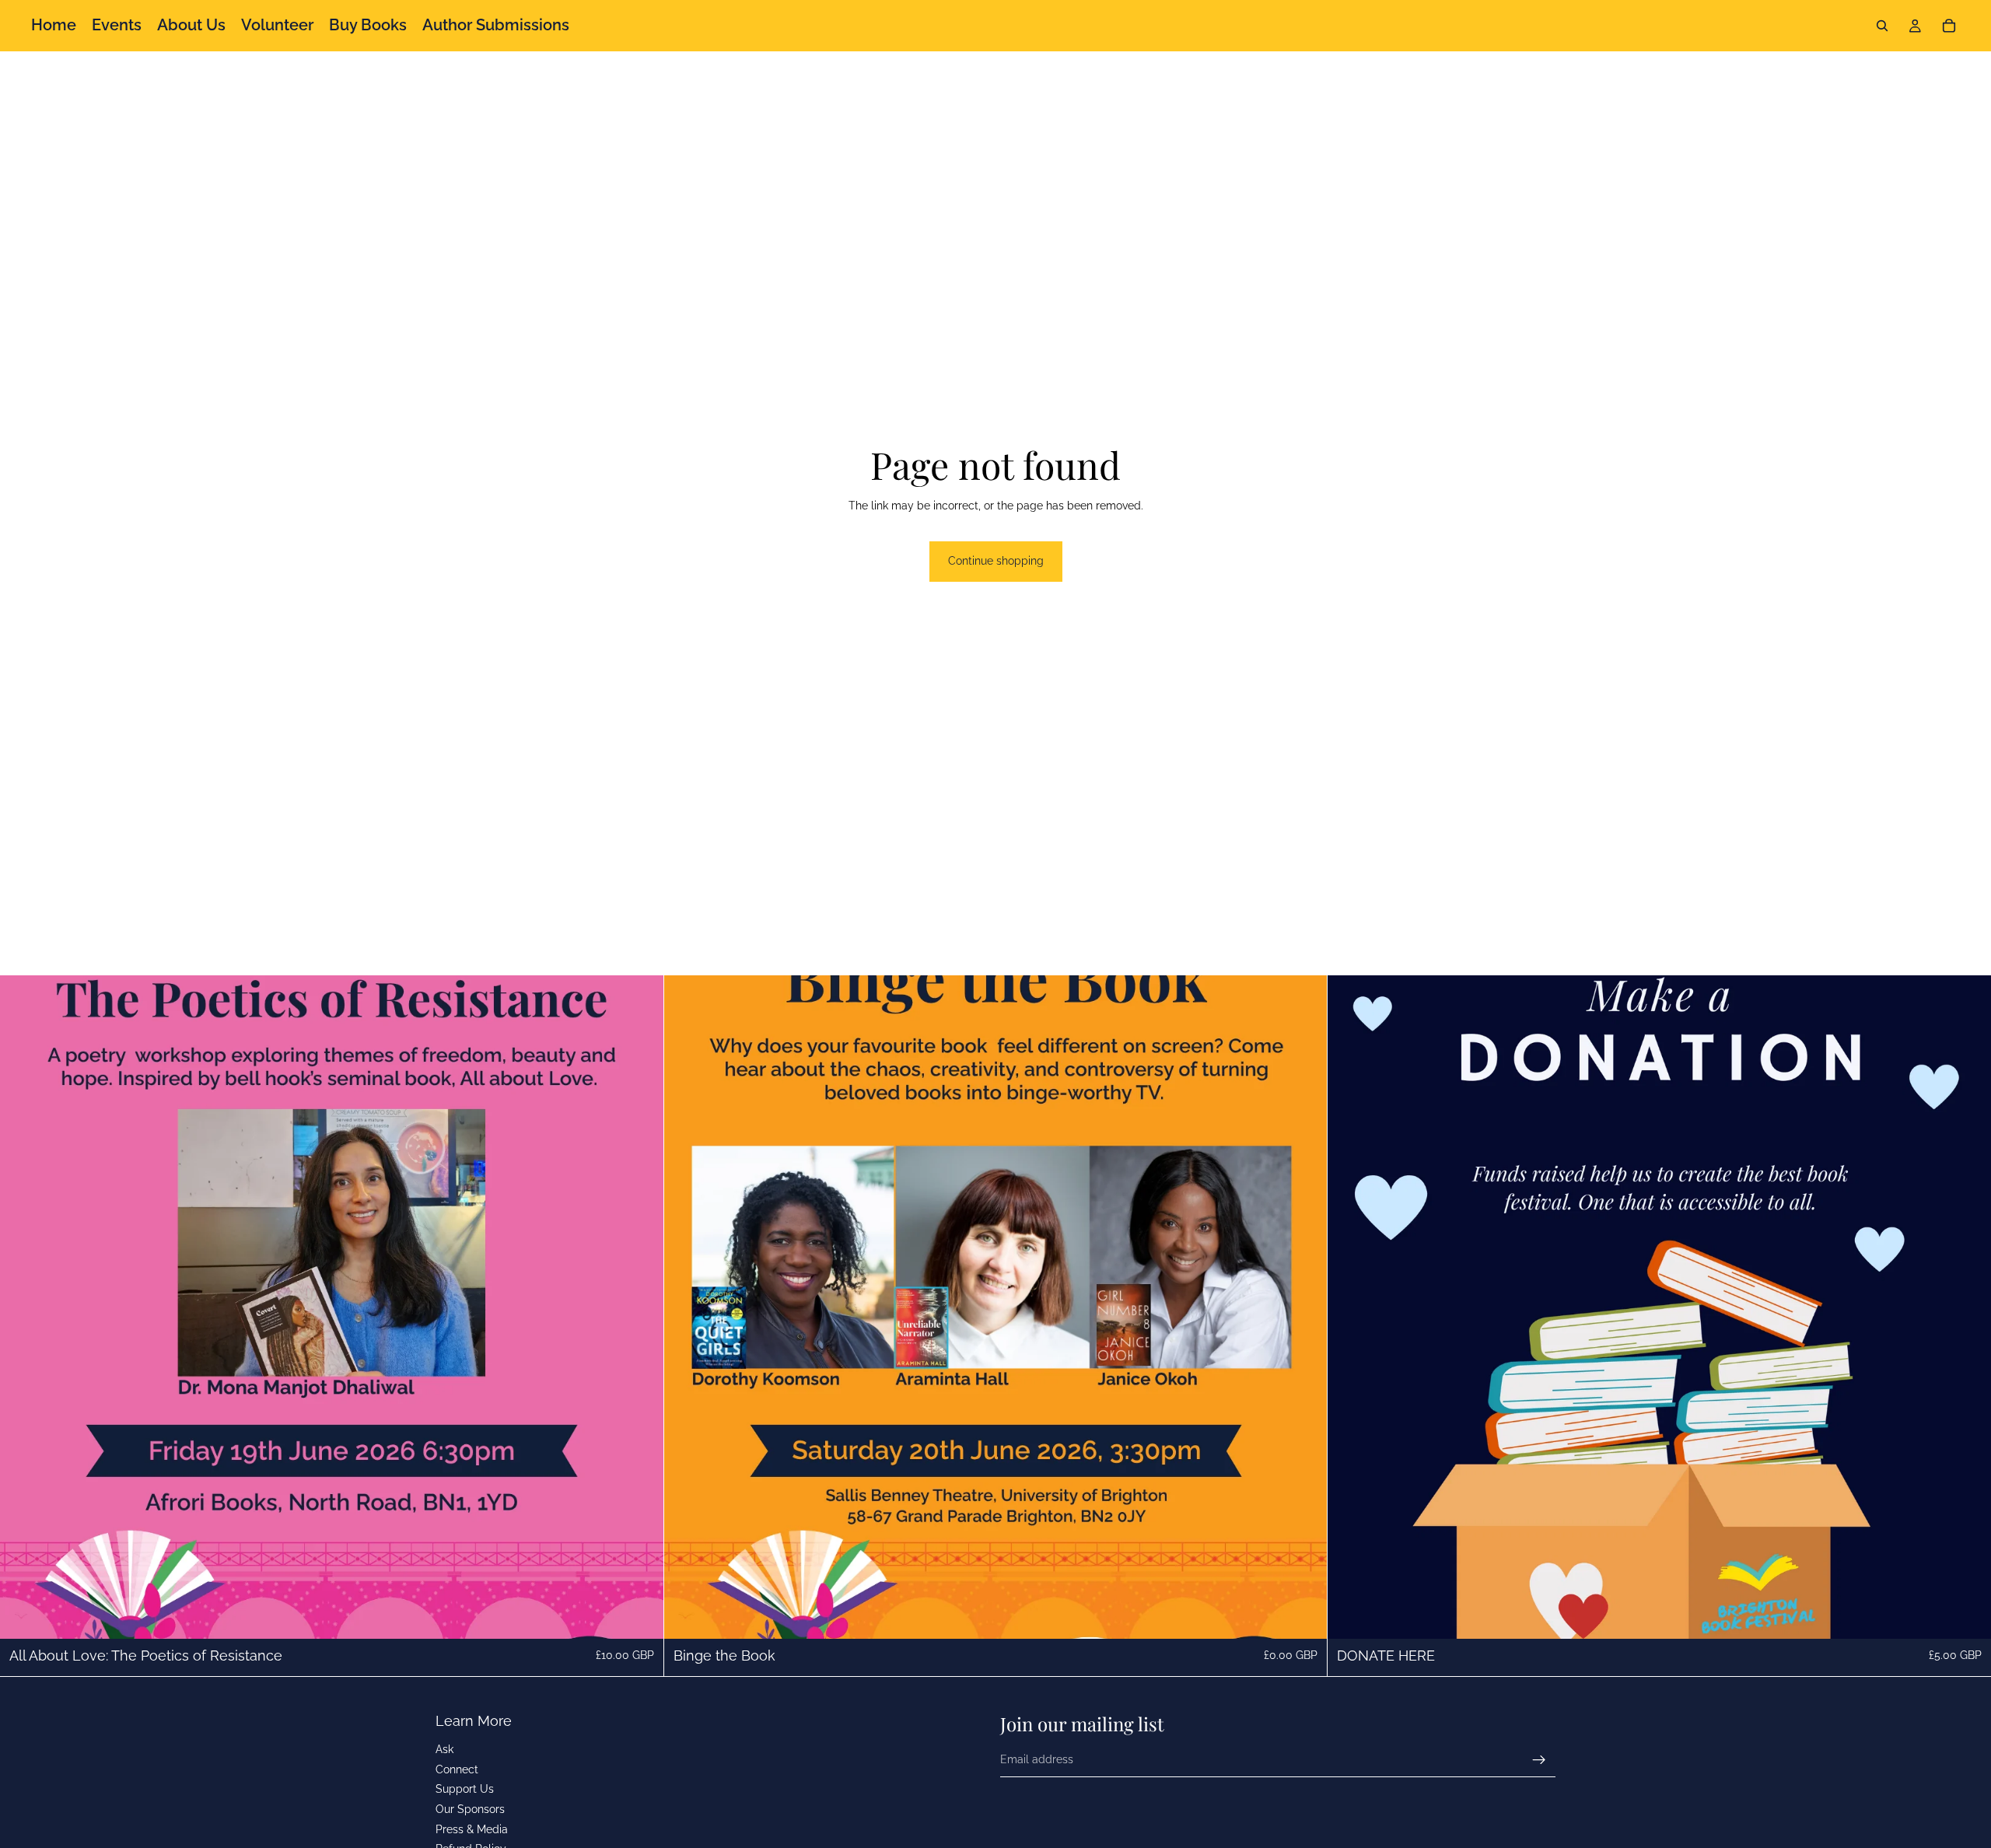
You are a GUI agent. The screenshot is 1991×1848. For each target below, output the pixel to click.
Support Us (465, 1790)
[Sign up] (1539, 1760)
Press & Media (472, 1829)
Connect (457, 1769)
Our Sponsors (470, 1809)
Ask (444, 1749)
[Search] (1882, 26)
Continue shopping (996, 561)
